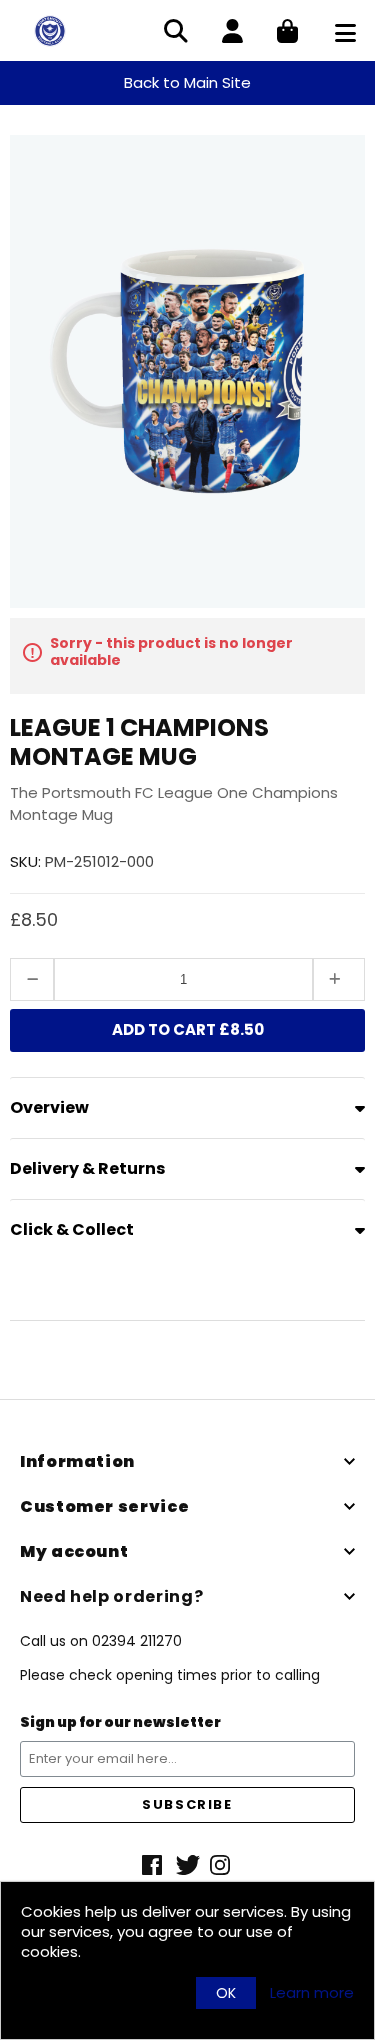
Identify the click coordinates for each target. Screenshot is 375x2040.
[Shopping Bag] (287, 33)
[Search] (176, 33)
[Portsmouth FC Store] (50, 29)
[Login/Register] (232, 33)
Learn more (312, 1993)
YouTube (222, 1865)
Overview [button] (49, 1107)
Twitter (188, 1865)
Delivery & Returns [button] (87, 1168)
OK (226, 1993)
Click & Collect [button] (72, 1229)
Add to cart (188, 1029)
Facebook (154, 1865)
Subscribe (187, 1804)
